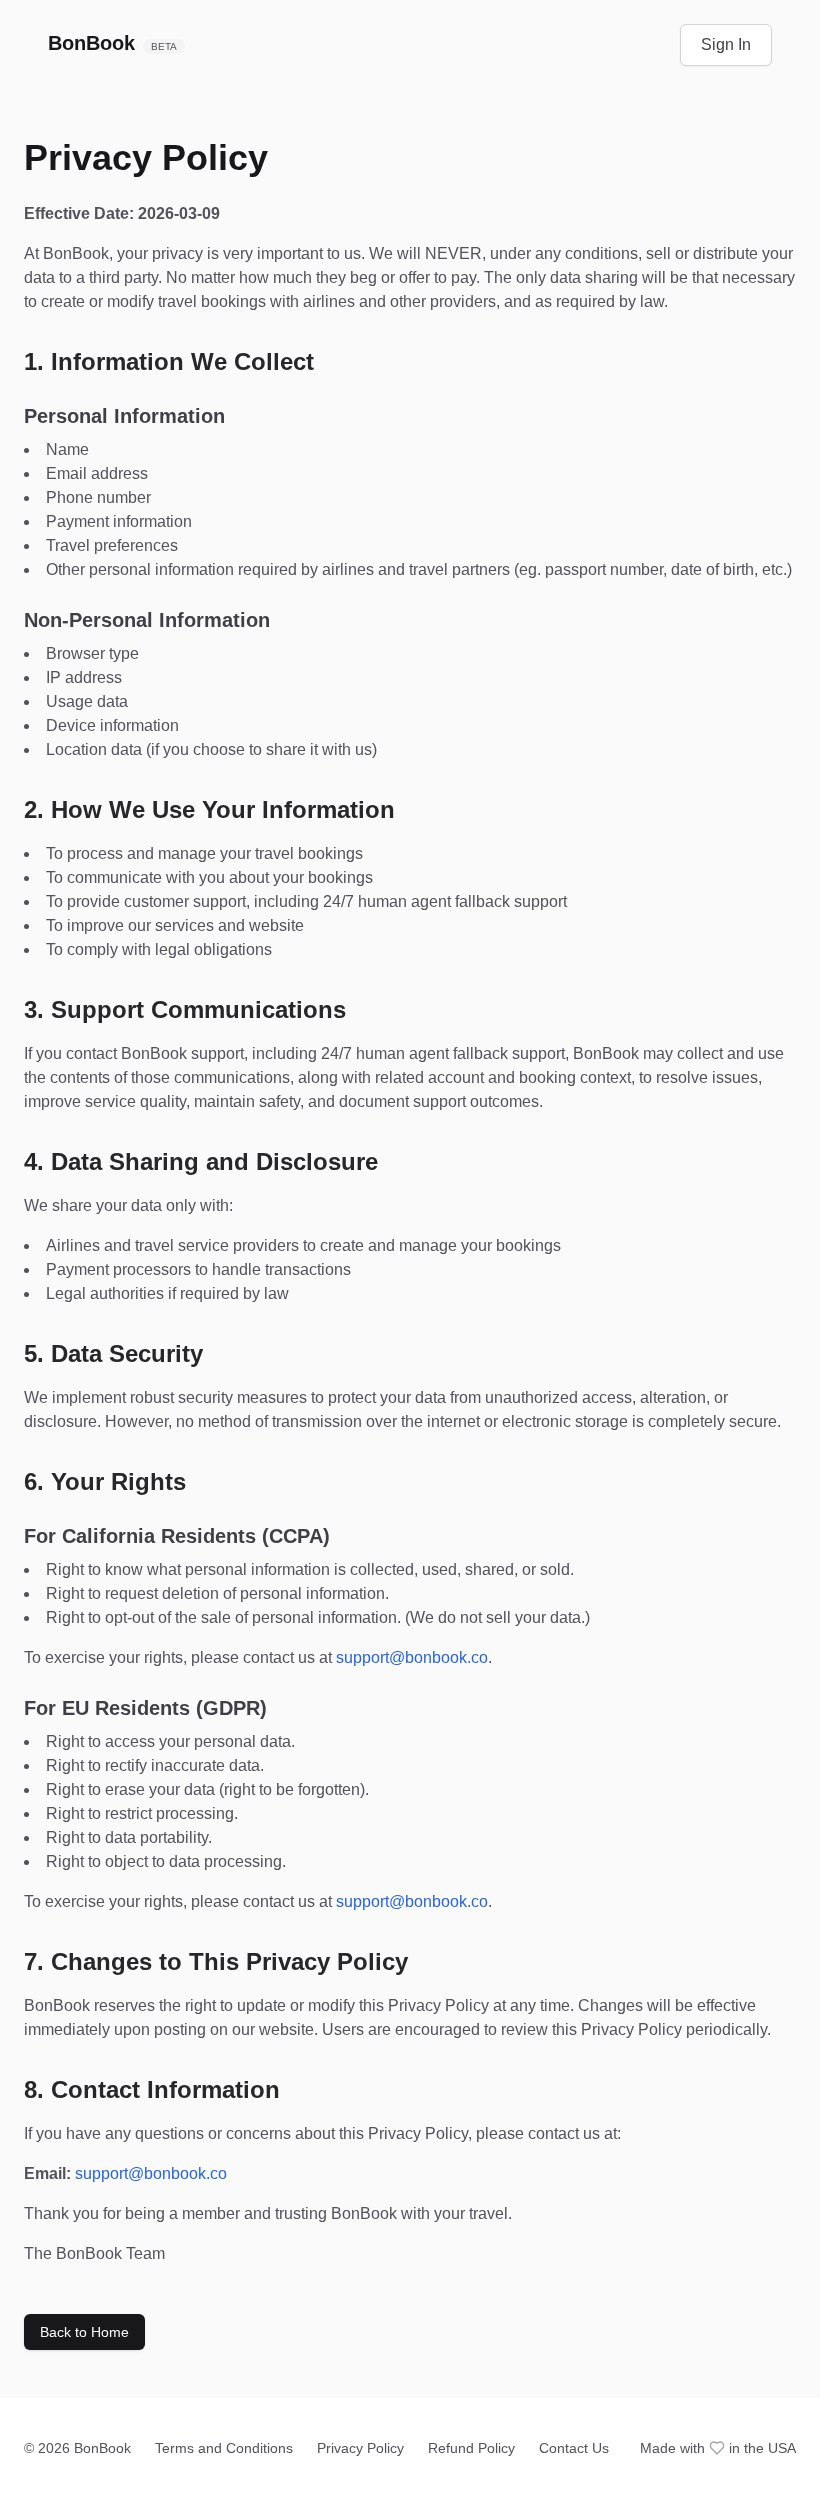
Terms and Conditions (224, 2448)
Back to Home (84, 2332)
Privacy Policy (360, 2448)
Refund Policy (471, 2448)
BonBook (112, 43)
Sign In (726, 44)
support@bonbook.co (412, 1657)
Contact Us (574, 2448)
